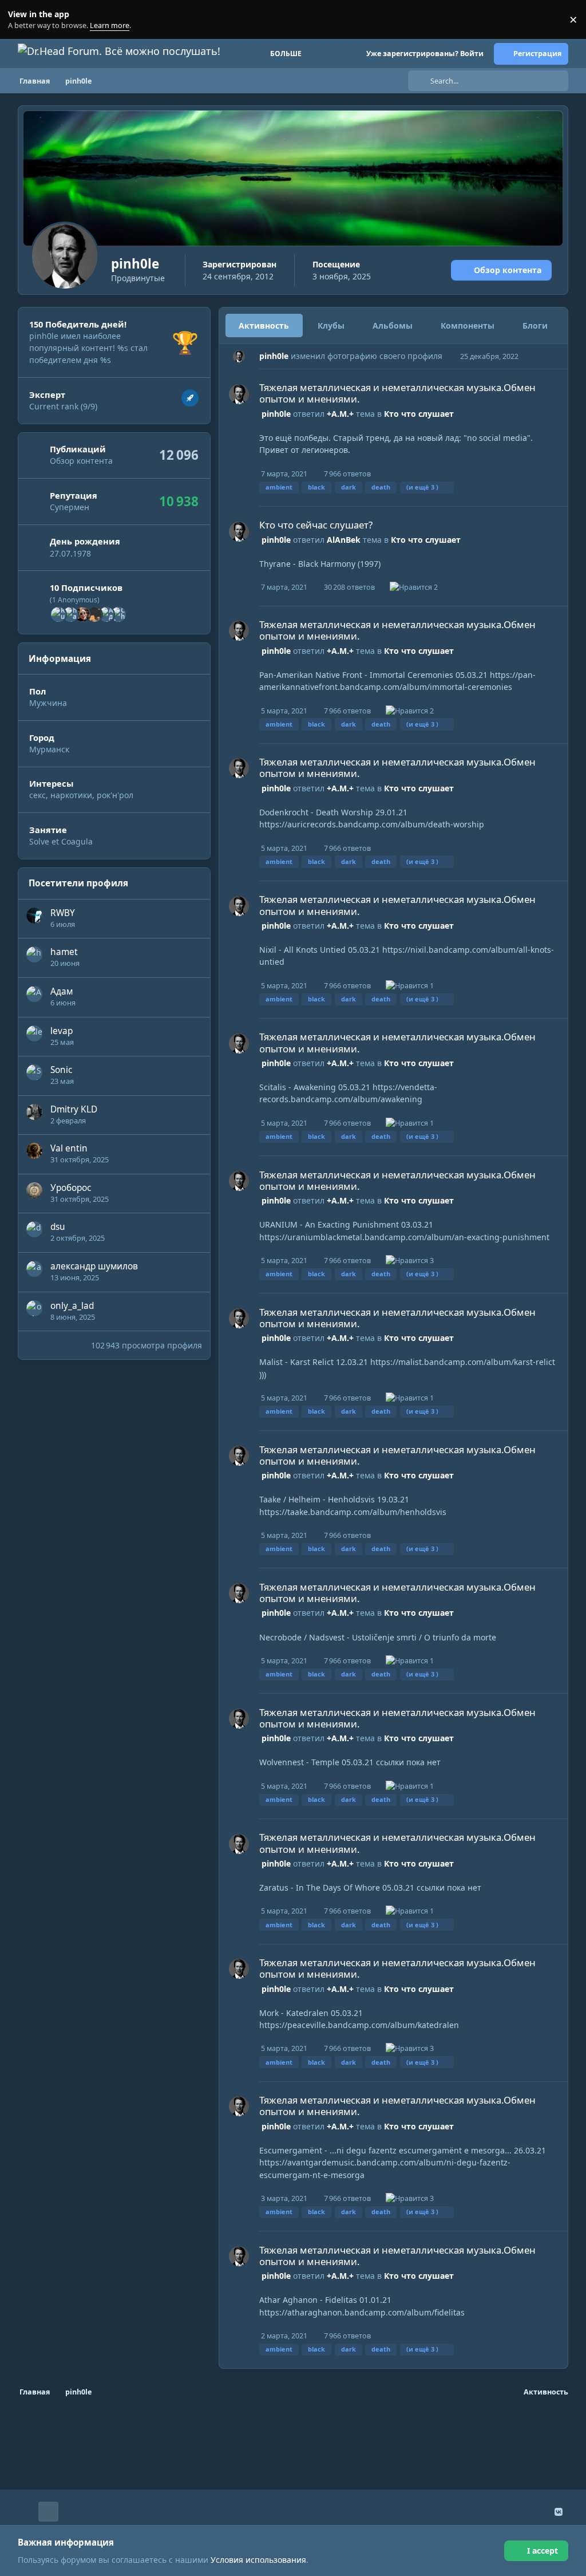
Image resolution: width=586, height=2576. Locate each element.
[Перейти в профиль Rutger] (58, 614)
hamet (64, 952)
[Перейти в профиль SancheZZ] (82, 614)
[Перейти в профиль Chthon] (118, 614)
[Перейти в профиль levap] (34, 1033)
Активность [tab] (264, 326)
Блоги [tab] (535, 326)
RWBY (63, 913)
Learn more (22, 20)
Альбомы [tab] (393, 326)
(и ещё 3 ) (422, 487)
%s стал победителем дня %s (88, 354)
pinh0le (274, 356)
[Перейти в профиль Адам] (106, 614)
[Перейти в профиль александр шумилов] (34, 1269)
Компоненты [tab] (468, 326)
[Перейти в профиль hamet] (70, 614)
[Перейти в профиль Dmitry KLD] (34, 1112)
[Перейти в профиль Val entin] (34, 1151)
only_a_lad (72, 1306)
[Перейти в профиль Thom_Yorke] (94, 614)
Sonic (61, 1070)
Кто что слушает (419, 414)
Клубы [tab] (331, 326)
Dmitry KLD (74, 1109)
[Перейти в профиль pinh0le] (239, 356)
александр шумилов (94, 1266)
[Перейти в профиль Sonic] (34, 1072)
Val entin (69, 1148)
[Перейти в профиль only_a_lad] (34, 1308)
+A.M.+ (340, 414)
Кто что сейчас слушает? (316, 525)
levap (62, 1031)
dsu (58, 1227)
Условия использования (258, 2560)
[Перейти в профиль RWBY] (34, 916)
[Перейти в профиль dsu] (34, 1229)
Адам (62, 991)
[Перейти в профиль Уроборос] (34, 1190)
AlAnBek (344, 540)
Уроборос (71, 1188)
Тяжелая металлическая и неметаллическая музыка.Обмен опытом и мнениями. (397, 393)
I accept (543, 2551)
